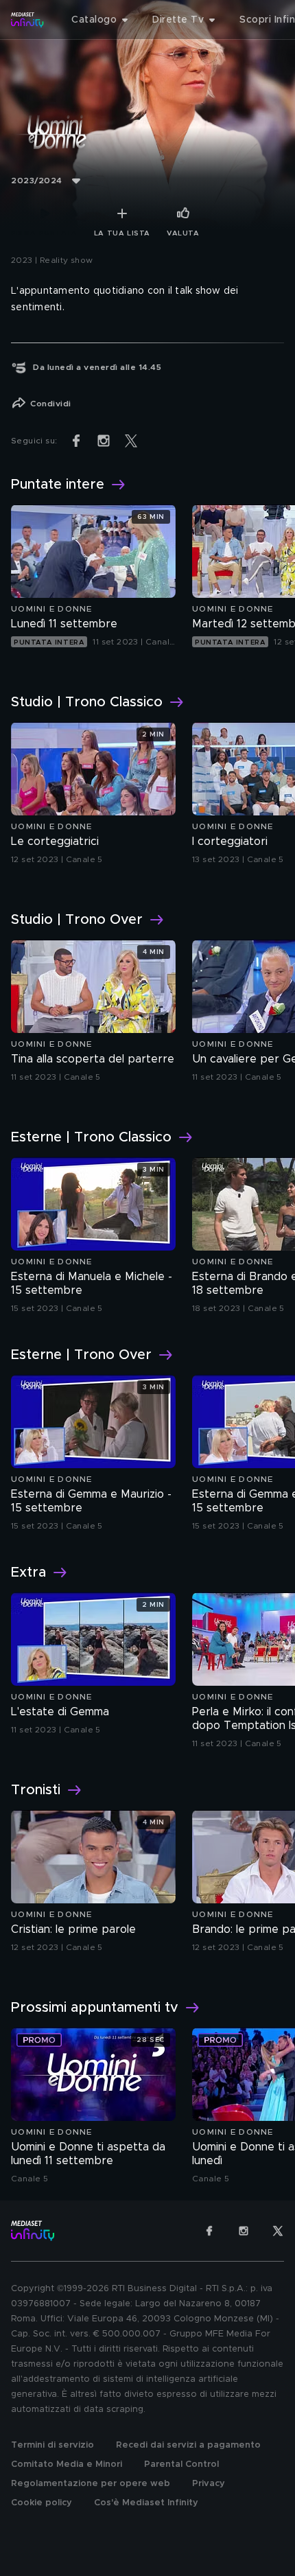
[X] (278, 2231)
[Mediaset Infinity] (27, 20)
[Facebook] (209, 2231)
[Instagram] (244, 2231)
